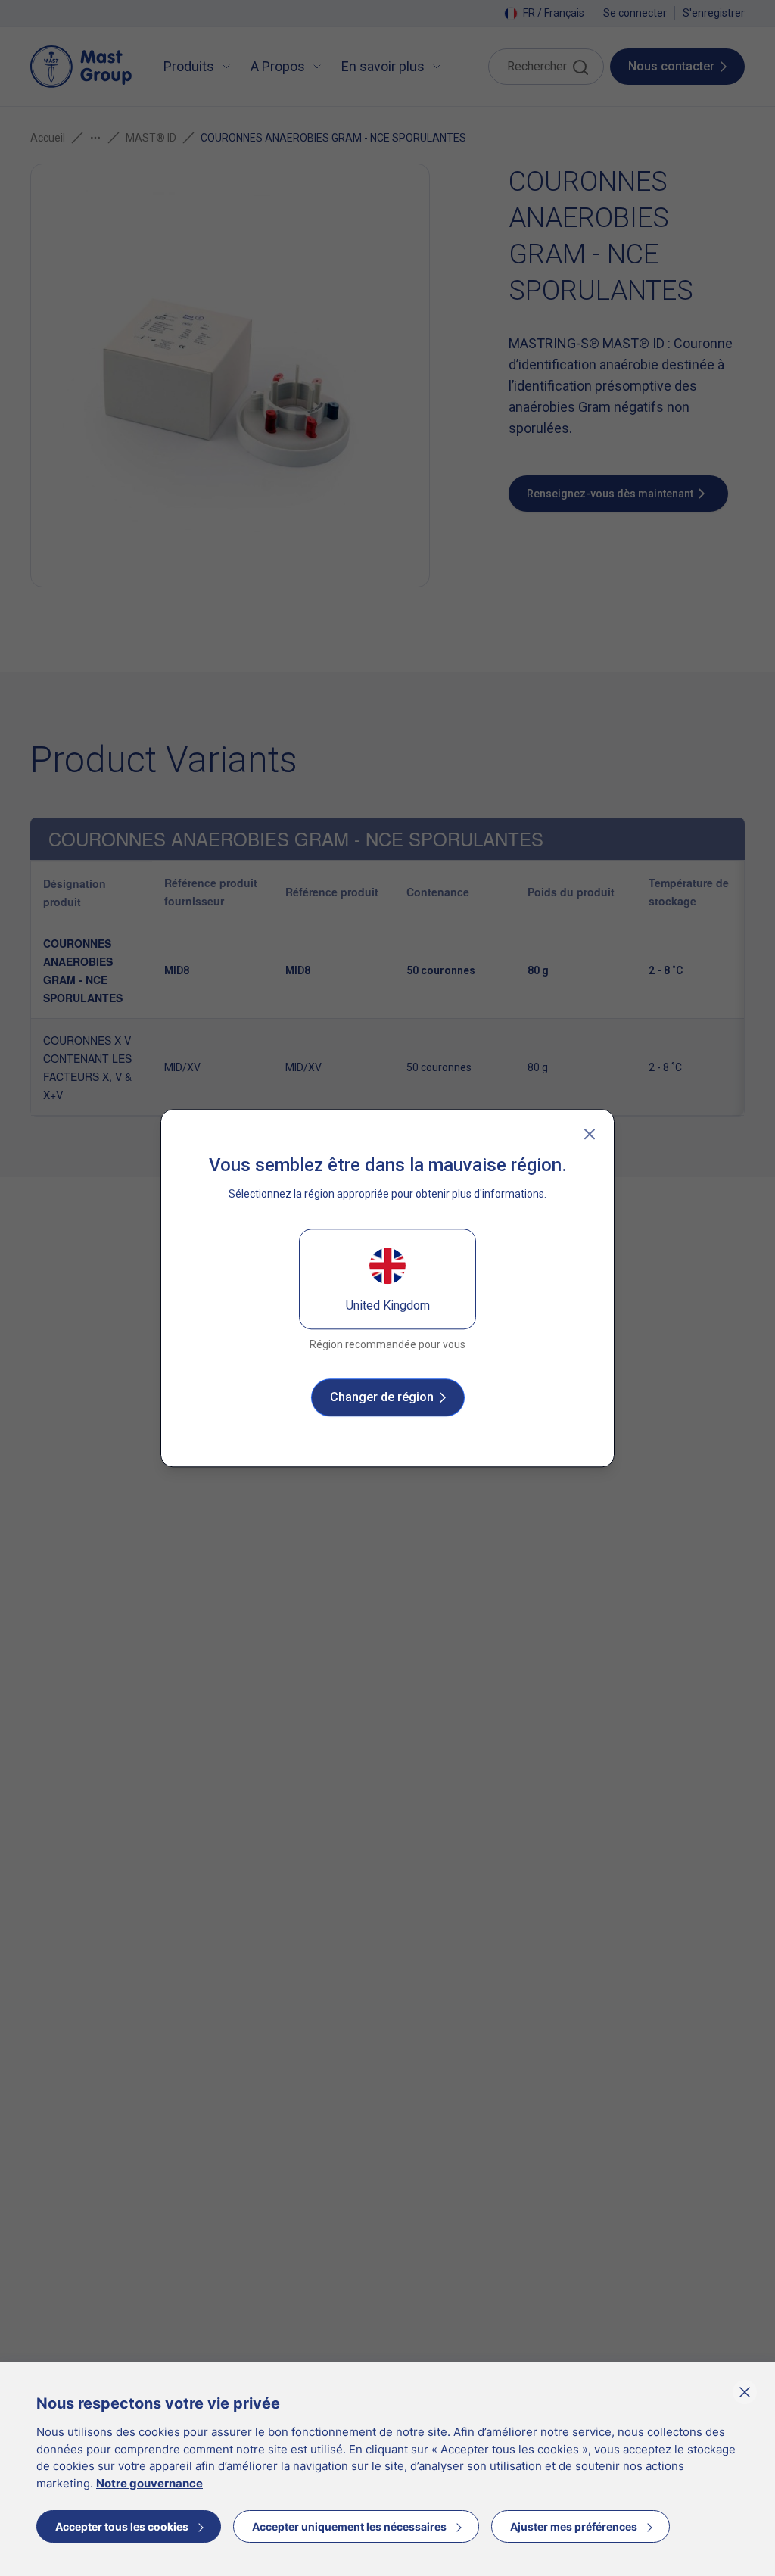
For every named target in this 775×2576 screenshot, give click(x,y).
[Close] (590, 1134)
